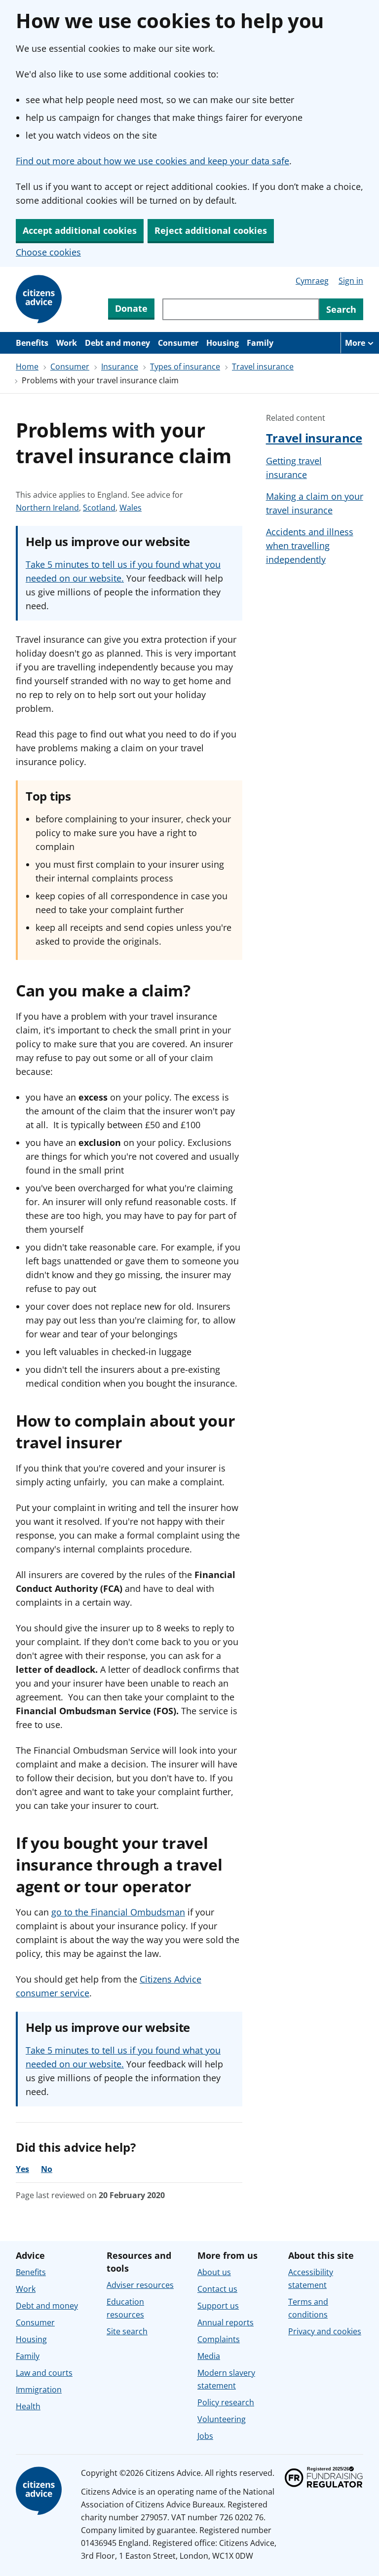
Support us (218, 2306)
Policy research (226, 2402)
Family (260, 343)
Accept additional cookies (80, 230)
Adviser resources (140, 2285)
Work (67, 343)
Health (28, 2406)
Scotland (99, 508)
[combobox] (241, 309)
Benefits (32, 343)
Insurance (120, 367)
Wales (131, 508)
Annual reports (226, 2322)
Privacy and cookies (325, 2331)
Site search (127, 2331)
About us (214, 2272)
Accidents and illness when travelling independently (310, 546)
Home (27, 367)
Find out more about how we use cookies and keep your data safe (152, 161)
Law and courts (44, 2373)
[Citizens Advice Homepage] (40, 299)
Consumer (178, 343)
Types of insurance (185, 367)
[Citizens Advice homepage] (40, 2491)
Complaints (219, 2339)
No (47, 2169)
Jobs (205, 2436)
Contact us (217, 2289)
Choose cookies (48, 252)
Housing (223, 343)
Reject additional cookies (211, 230)
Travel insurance (263, 367)
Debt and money (117, 343)
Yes (22, 2169)
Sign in (351, 281)
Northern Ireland (47, 508)
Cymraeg (312, 281)
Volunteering (222, 2419)
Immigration (39, 2390)
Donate (131, 308)
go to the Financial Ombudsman (118, 1912)
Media (209, 2356)
